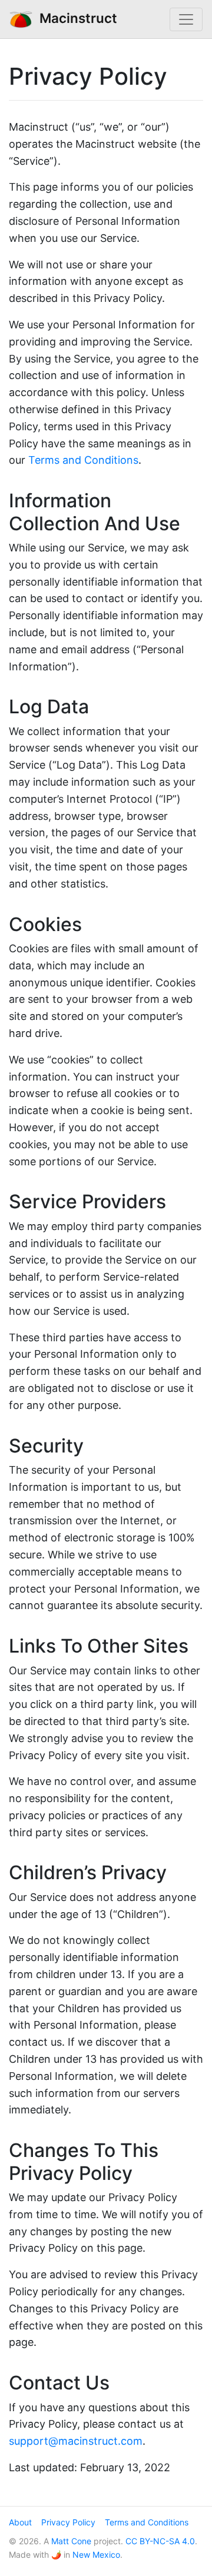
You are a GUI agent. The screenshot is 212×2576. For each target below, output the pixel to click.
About (20, 2522)
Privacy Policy (68, 2522)
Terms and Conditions (83, 460)
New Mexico (96, 2555)
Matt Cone (71, 2541)
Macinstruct (75, 18)
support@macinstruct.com (76, 2441)
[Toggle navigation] (186, 19)
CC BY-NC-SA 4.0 (160, 2541)
